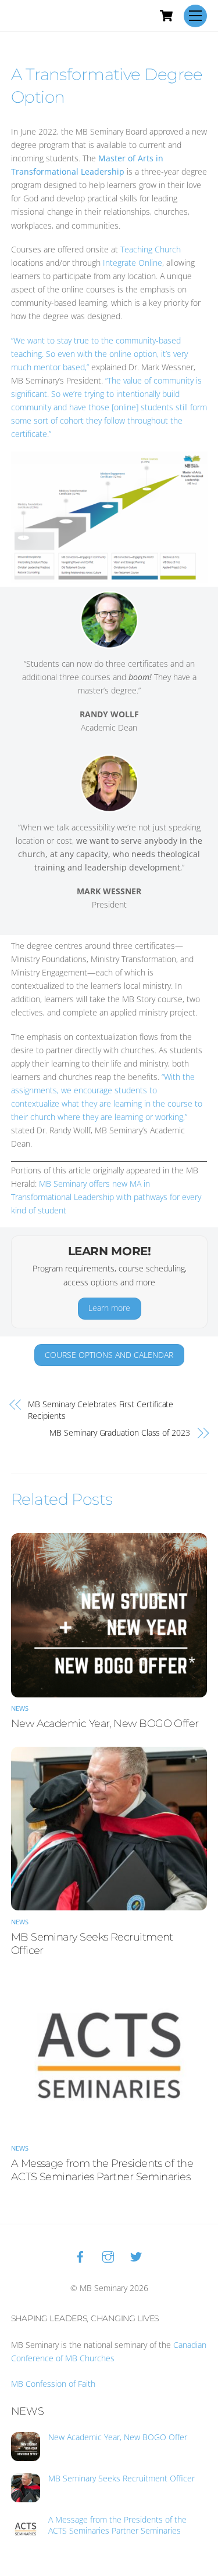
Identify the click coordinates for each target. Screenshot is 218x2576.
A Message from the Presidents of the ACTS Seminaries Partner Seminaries (102, 2170)
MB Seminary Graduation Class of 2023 (119, 1432)
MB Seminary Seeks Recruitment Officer (121, 2479)
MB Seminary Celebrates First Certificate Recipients (101, 1410)
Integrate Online (133, 263)
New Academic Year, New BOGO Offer (105, 1723)
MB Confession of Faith (53, 2384)
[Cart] (166, 16)
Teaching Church (151, 249)
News (20, 1708)
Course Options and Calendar (109, 1355)
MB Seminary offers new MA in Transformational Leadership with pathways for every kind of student (106, 1197)
